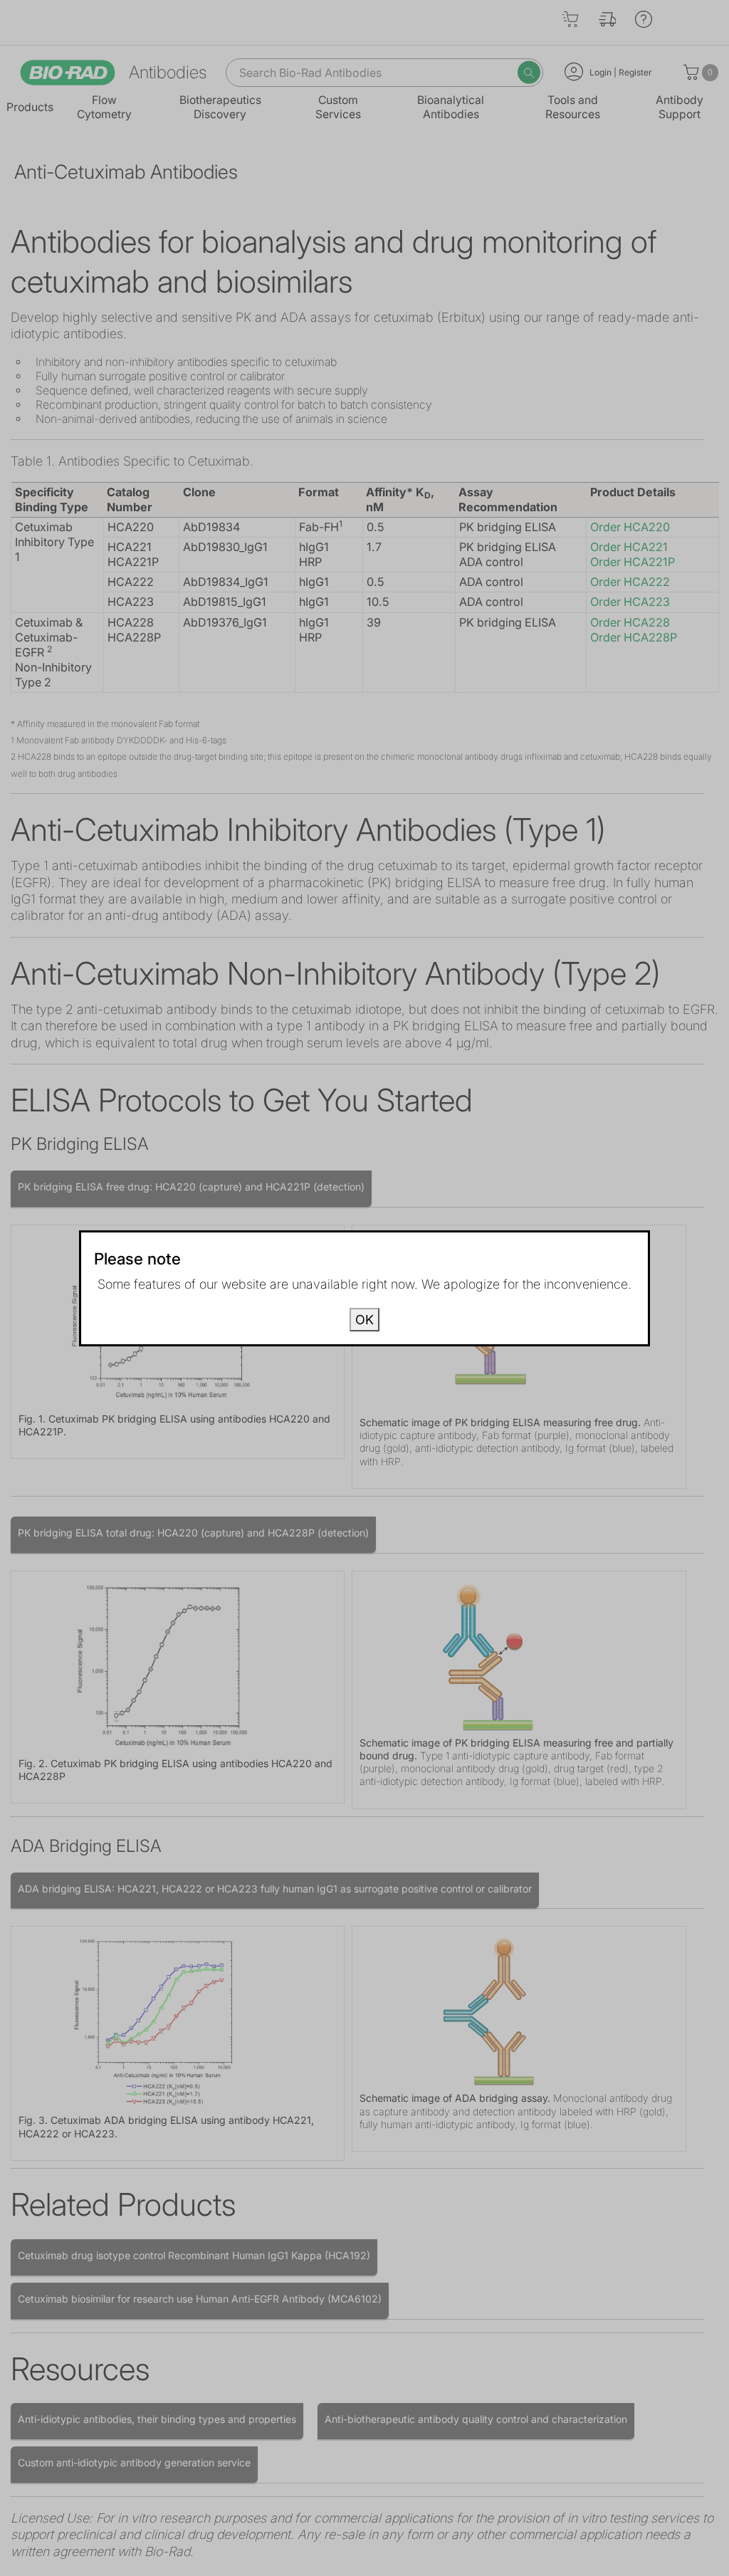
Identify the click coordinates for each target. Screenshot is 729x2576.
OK (364, 1320)
